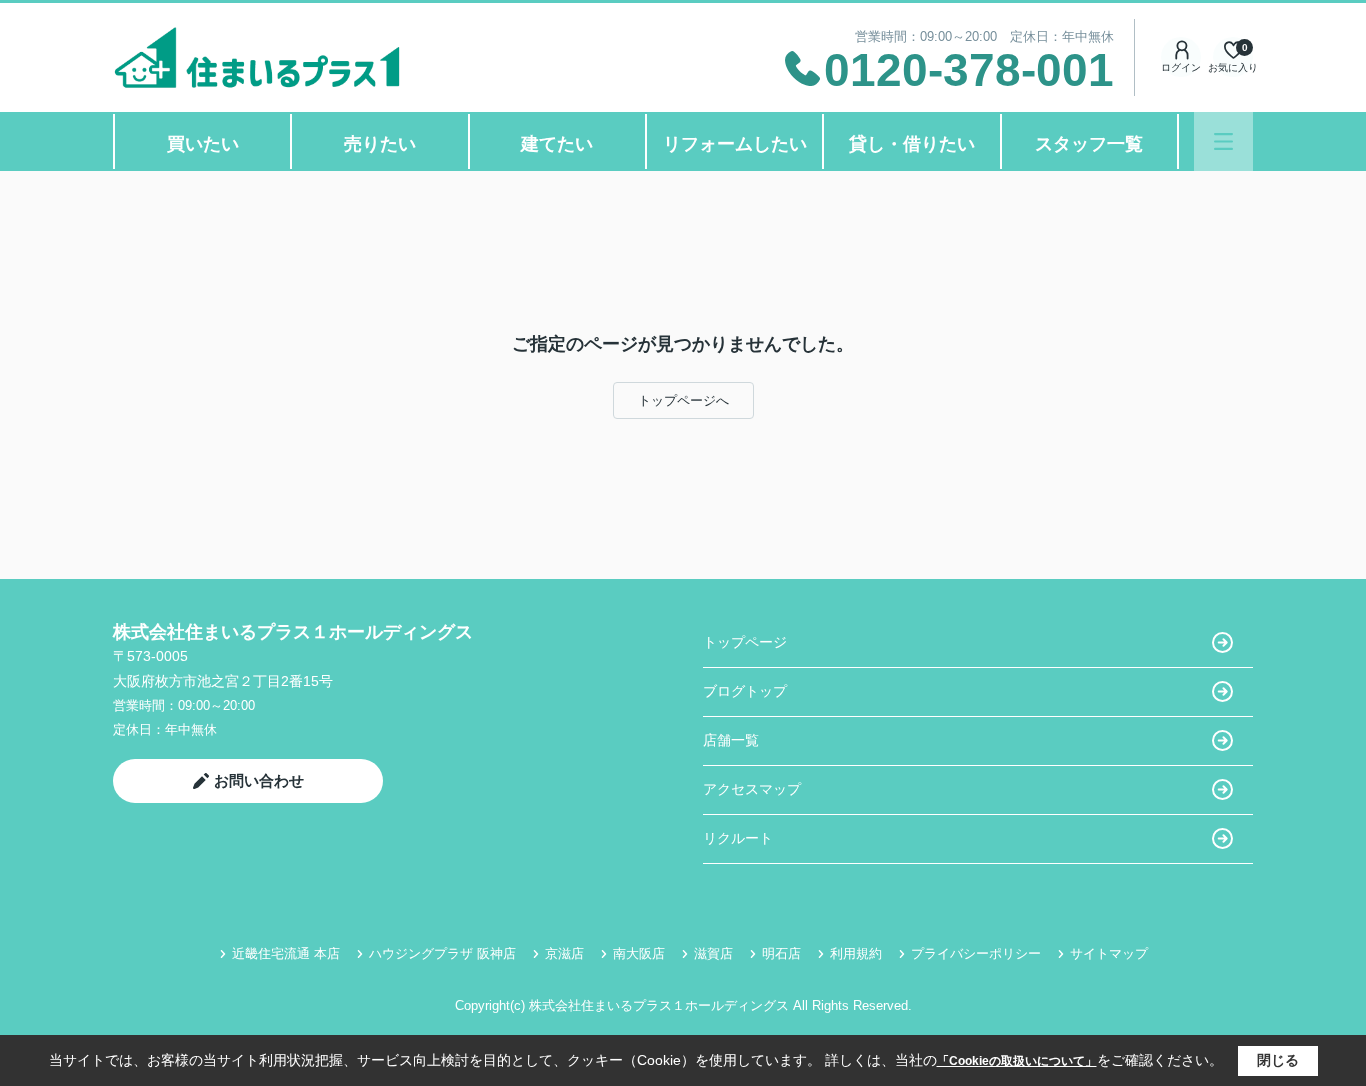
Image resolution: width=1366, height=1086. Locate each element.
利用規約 (856, 953)
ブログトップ (745, 691)
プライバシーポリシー (976, 953)
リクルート (738, 838)
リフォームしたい (735, 144)
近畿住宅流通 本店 (286, 953)
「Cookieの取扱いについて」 (1017, 1061)
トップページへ (683, 400)
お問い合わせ (259, 780)
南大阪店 (639, 953)
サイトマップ (1109, 953)
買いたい (203, 144)
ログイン (1181, 67)
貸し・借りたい (912, 144)
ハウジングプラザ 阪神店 (442, 953)
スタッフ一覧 (1089, 144)
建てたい (557, 144)
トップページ (745, 642)
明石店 (781, 953)
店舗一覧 (731, 740)
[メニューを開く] (1223, 141)
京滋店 (564, 953)
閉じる (1278, 1060)
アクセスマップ (752, 789)
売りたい (380, 144)
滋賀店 (713, 953)
